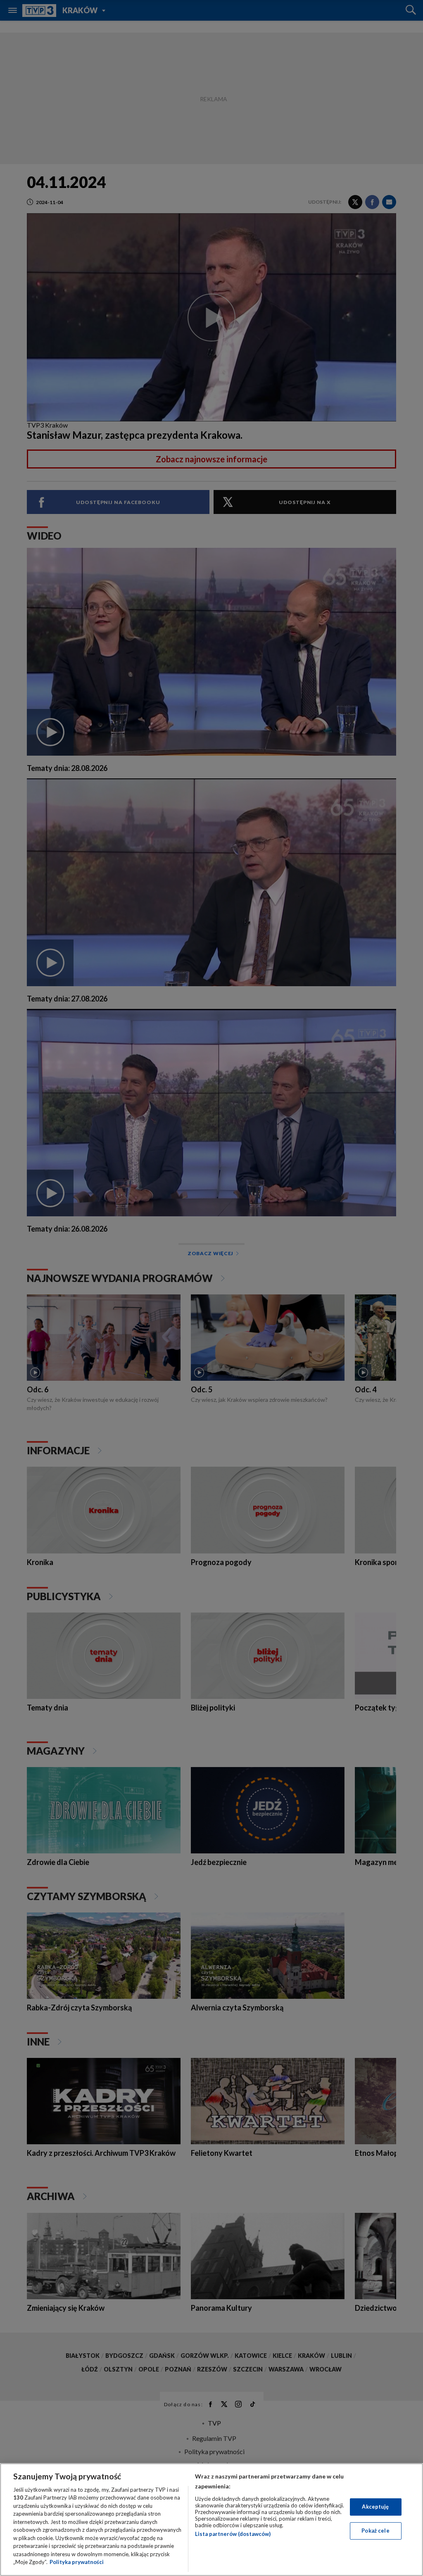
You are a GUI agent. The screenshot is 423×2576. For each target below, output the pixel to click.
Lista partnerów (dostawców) (233, 2534)
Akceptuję (375, 2507)
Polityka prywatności (77, 2562)
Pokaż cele (375, 2531)
